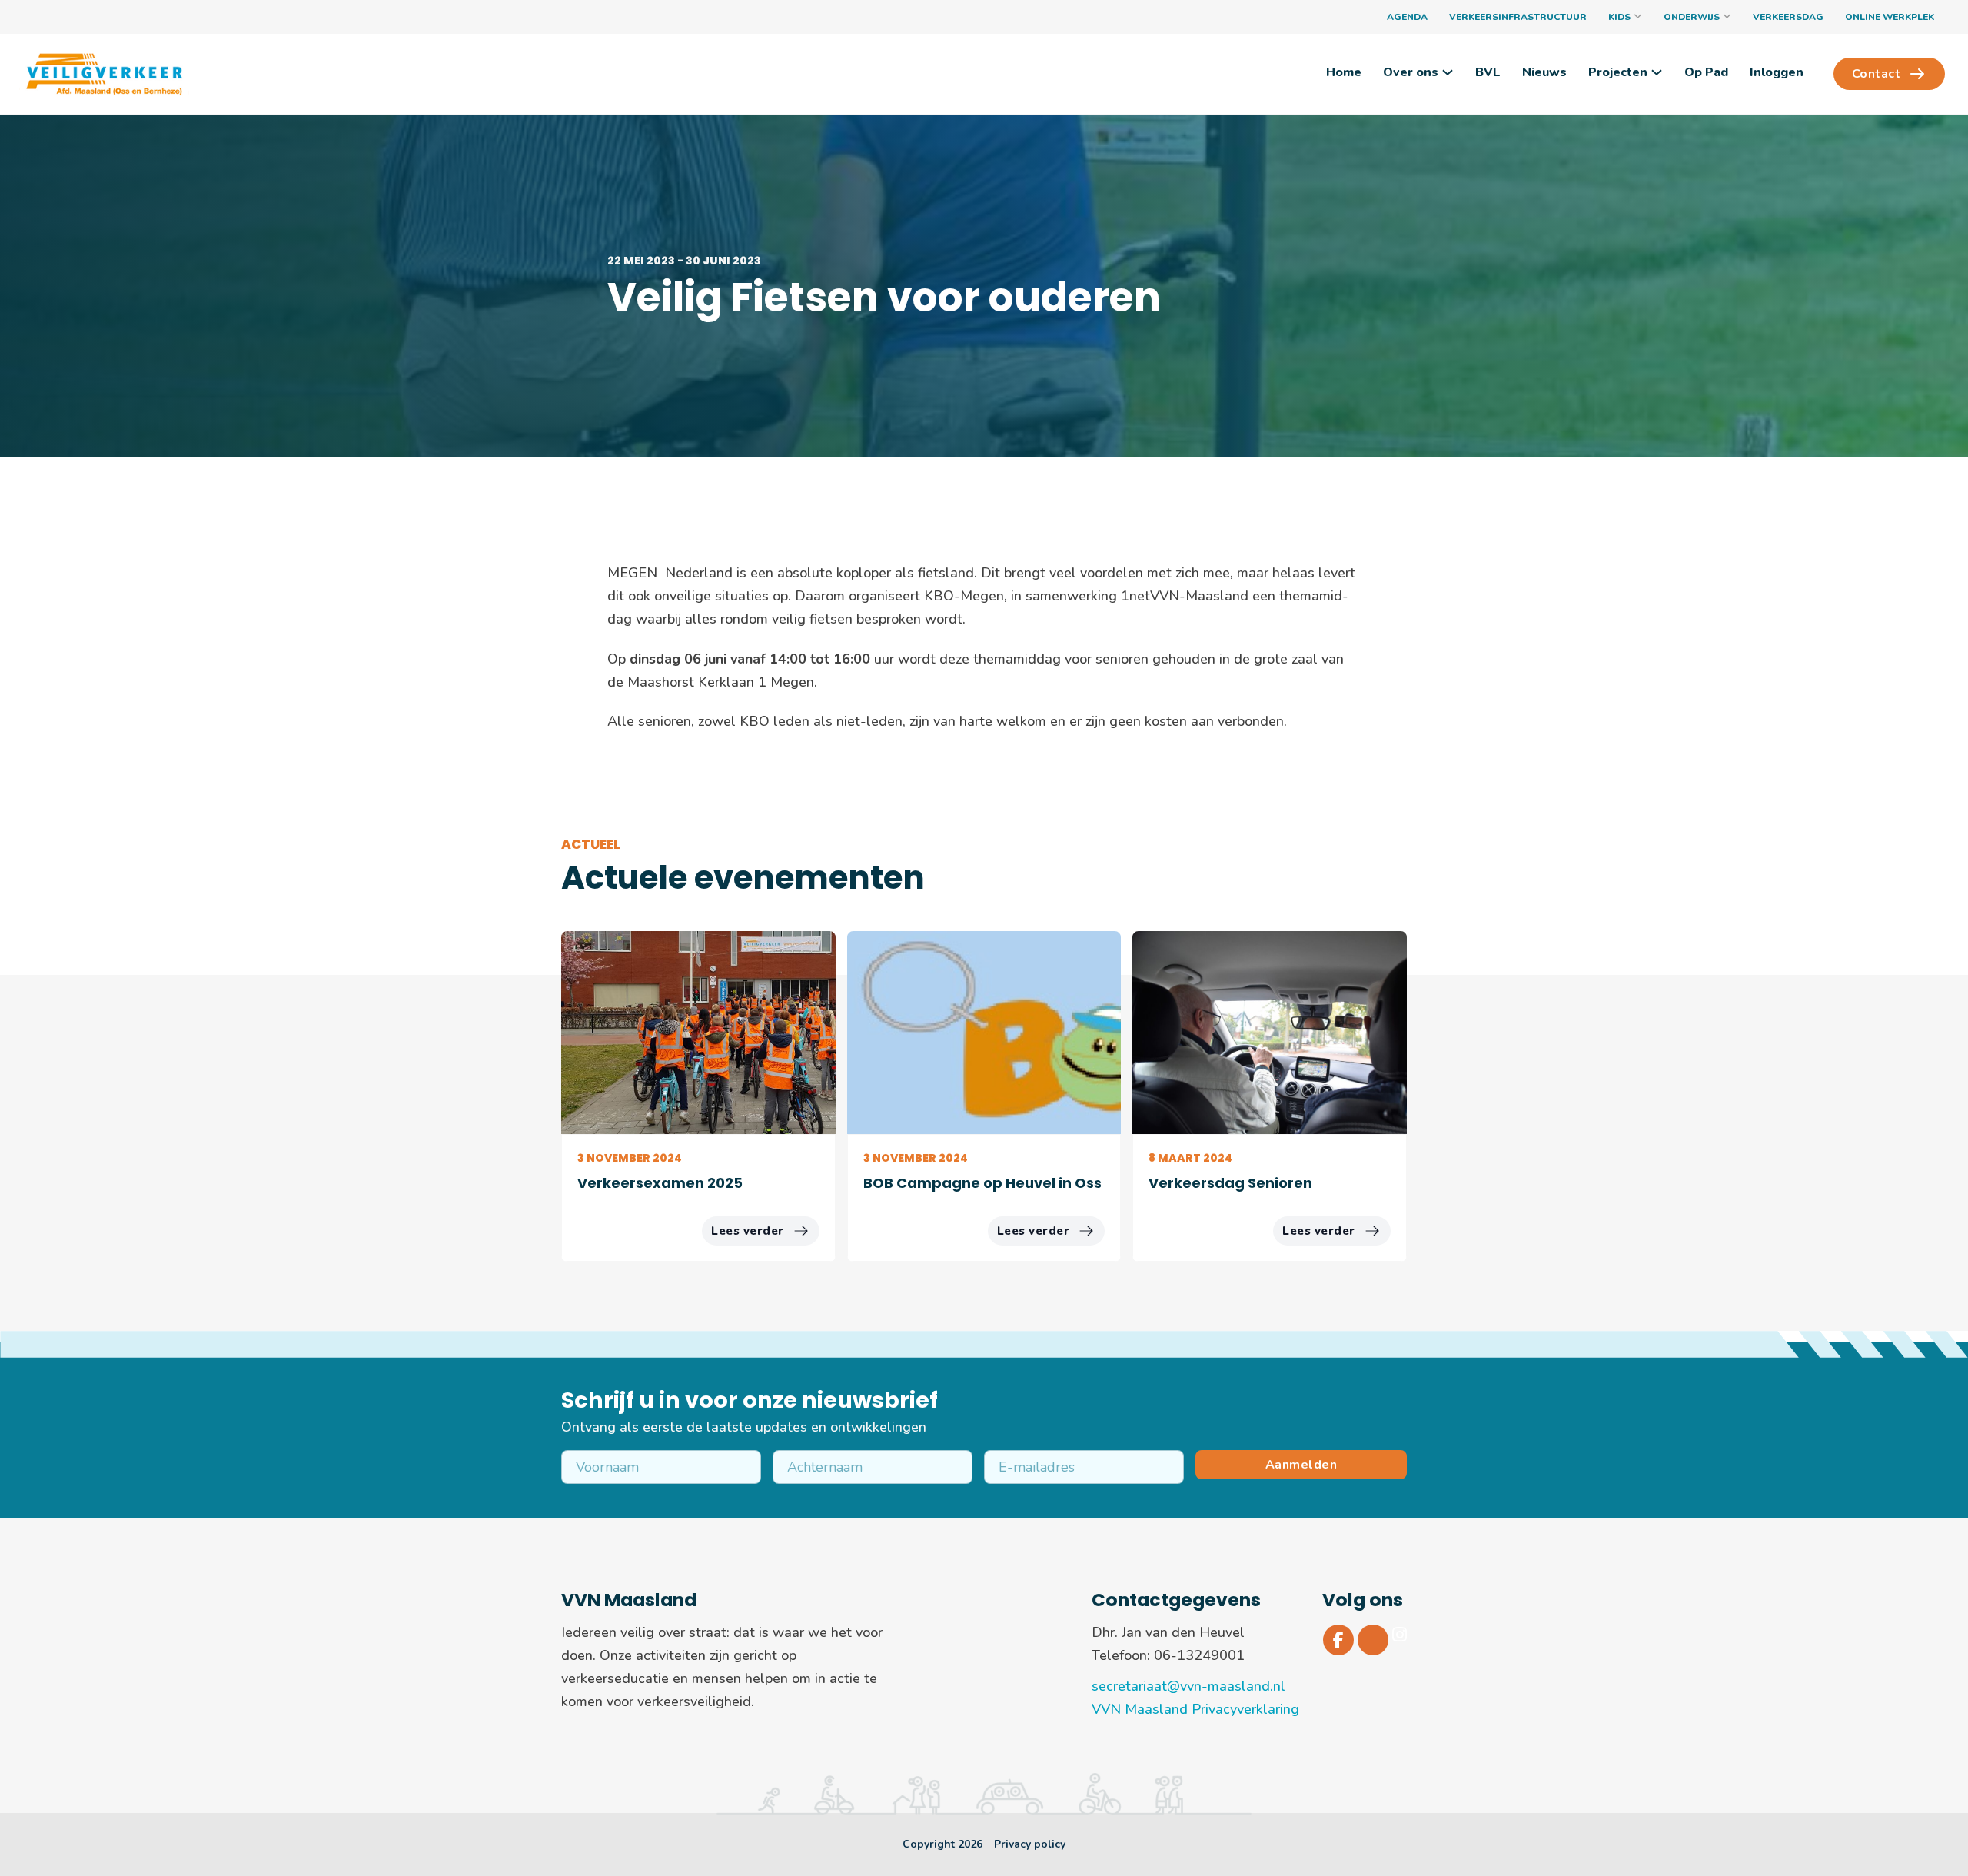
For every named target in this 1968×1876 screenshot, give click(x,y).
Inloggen (1777, 72)
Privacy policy (1030, 1844)
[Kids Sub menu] (1638, 17)
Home (1344, 72)
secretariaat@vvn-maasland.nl (1188, 1686)
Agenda (1407, 17)
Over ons (1411, 72)
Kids (1619, 17)
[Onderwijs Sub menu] (1727, 17)
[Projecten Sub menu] (1657, 72)
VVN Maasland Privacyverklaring (1195, 1709)
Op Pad (1706, 72)
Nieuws (1544, 72)
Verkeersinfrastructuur (1518, 17)
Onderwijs (1692, 17)
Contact (1877, 74)
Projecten (1618, 72)
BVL (1488, 72)
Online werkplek (1890, 17)
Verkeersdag (1788, 17)
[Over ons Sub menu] (1448, 72)
